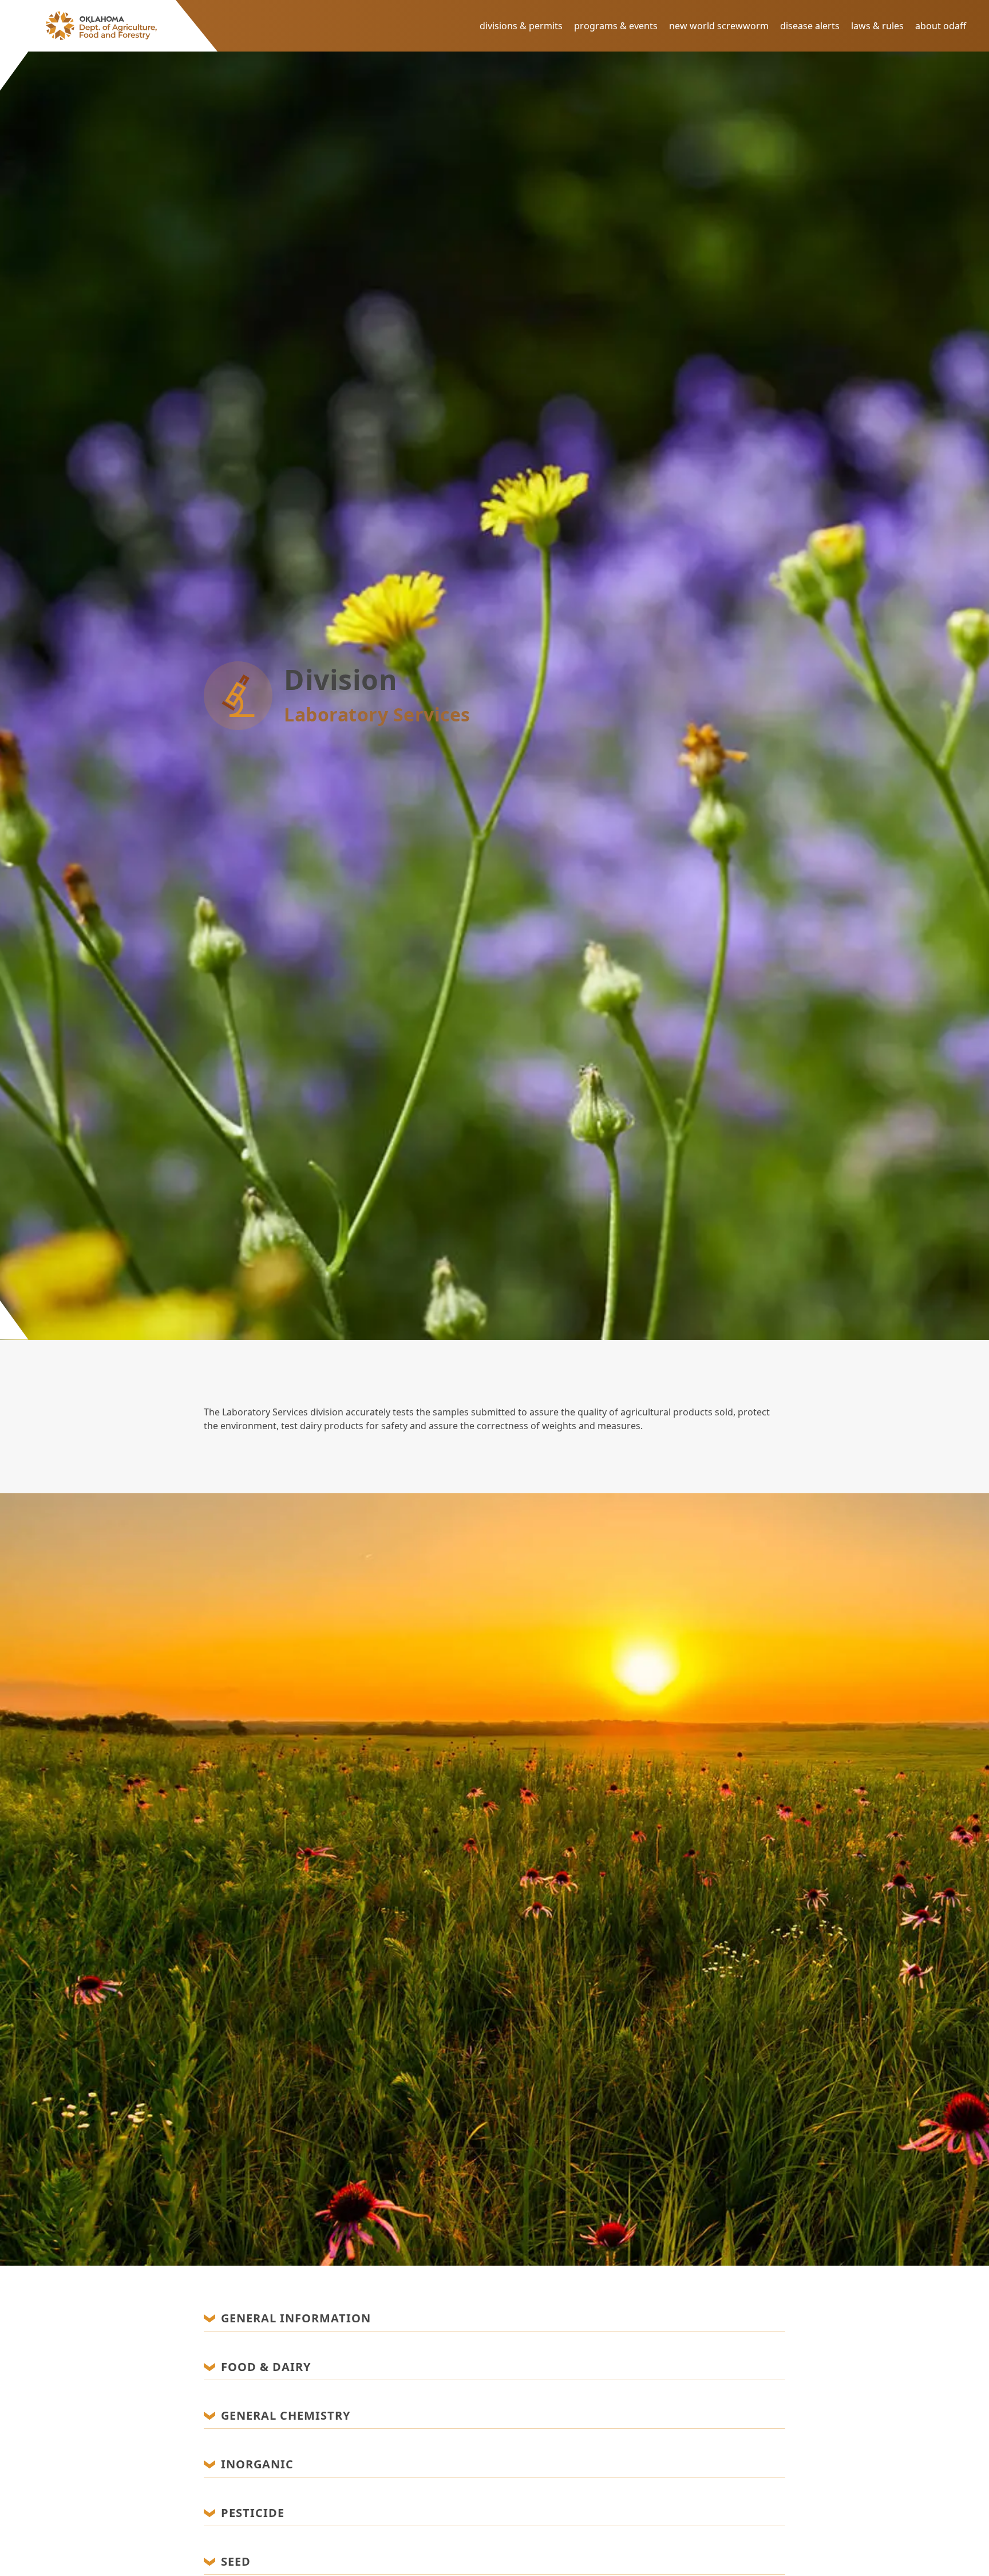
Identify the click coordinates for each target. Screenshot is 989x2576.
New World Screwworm (719, 26)
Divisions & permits (521, 26)
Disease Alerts (810, 26)
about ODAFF (941, 26)
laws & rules (877, 26)
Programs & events (616, 26)
